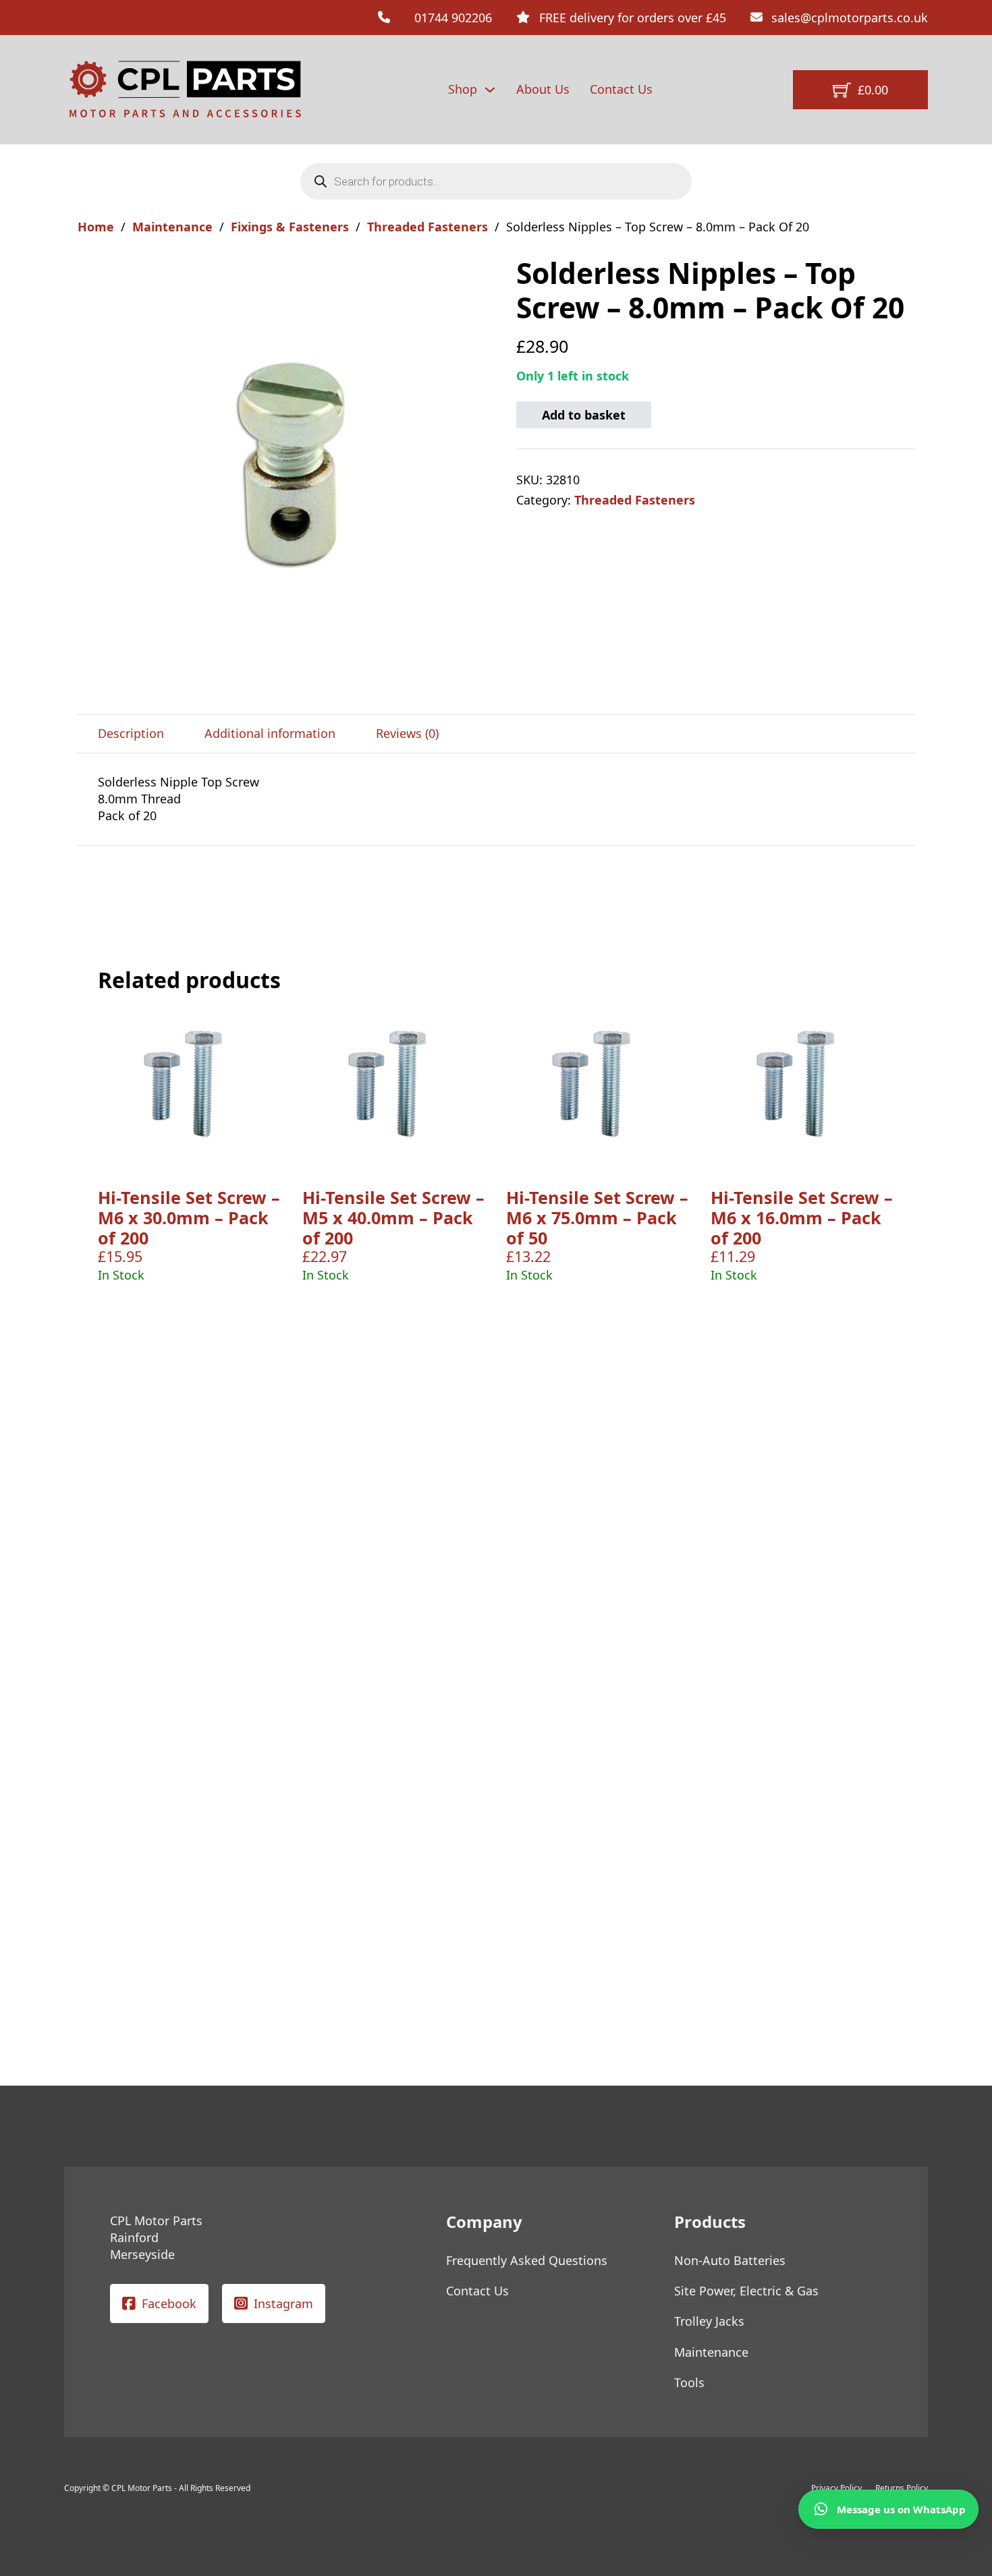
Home (96, 227)
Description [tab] (131, 733)
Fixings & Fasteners (290, 227)
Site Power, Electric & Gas (746, 2291)
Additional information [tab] (270, 733)
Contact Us (621, 89)
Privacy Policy (836, 2488)
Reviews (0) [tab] (407, 733)
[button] (478, 274)
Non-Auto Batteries (730, 2260)
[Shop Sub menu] (490, 90)
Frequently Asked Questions (527, 2260)
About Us (543, 89)
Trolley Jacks (709, 2321)
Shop (463, 89)
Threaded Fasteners (428, 227)
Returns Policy (902, 2488)
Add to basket (584, 415)
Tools (689, 2382)
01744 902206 (453, 18)
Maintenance (172, 227)
